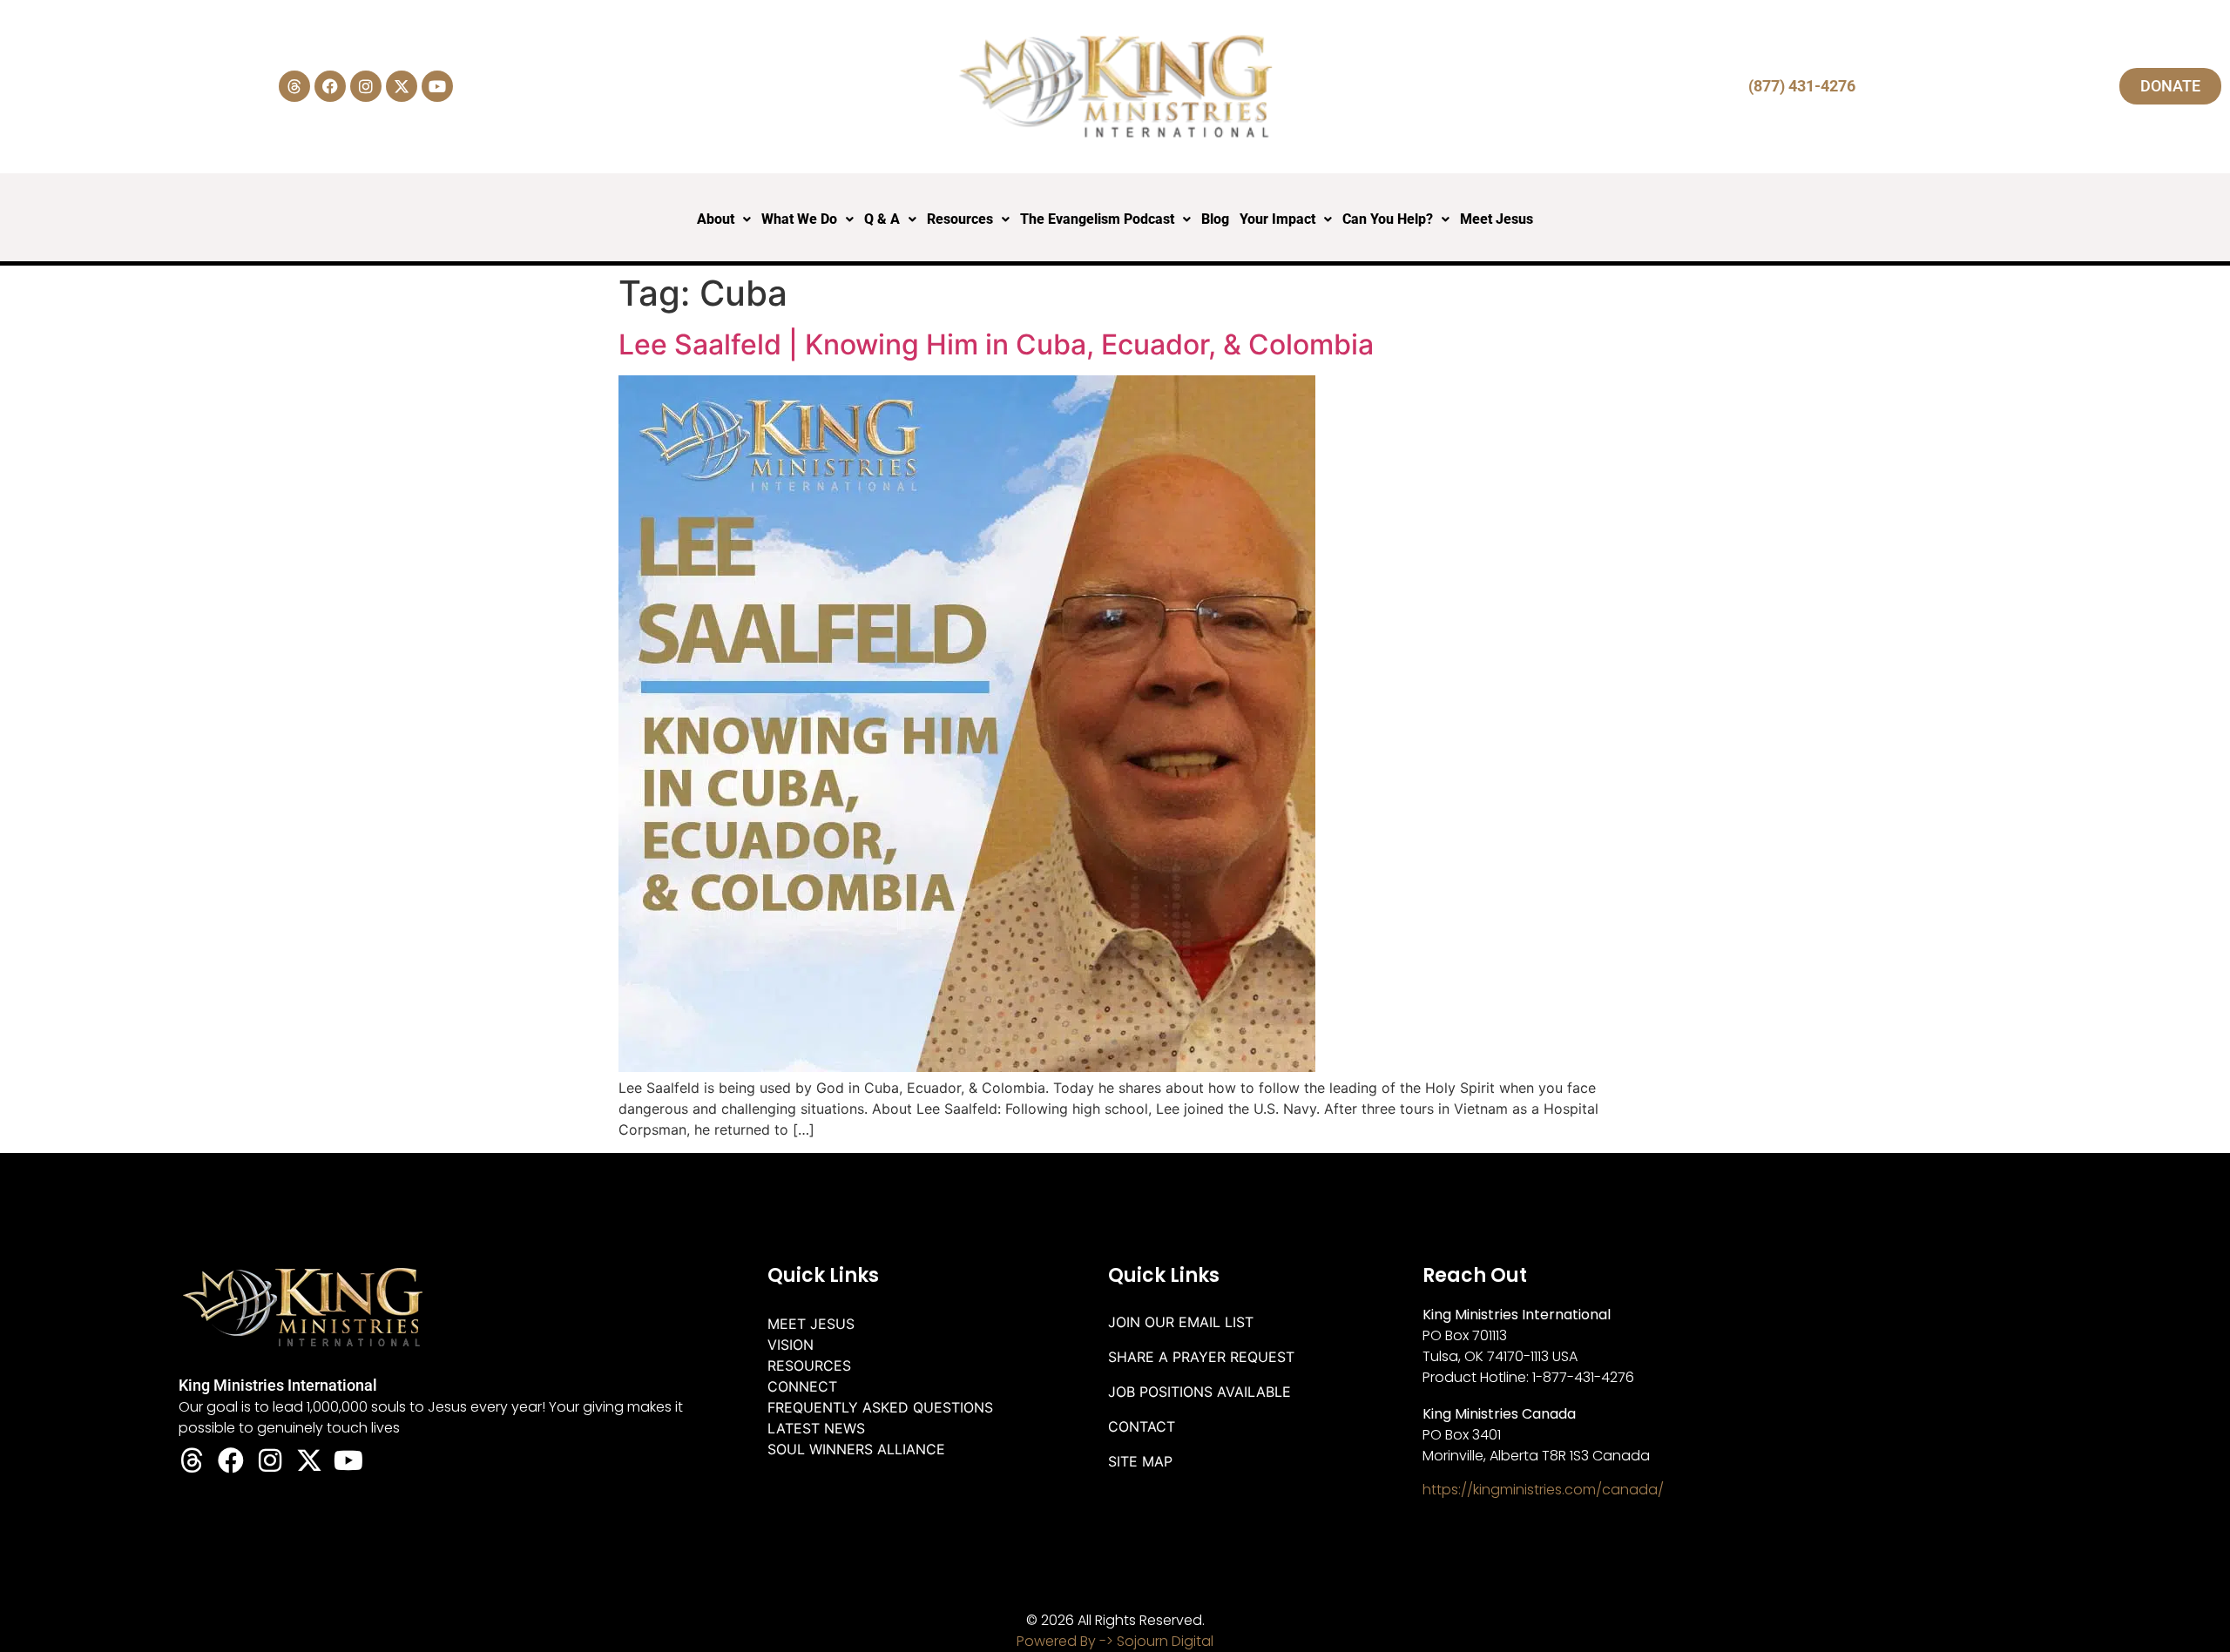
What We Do (799, 219)
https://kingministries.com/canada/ (1543, 1490)
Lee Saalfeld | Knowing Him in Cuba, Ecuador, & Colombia (996, 344)
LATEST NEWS (816, 1428)
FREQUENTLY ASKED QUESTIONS (880, 1407)
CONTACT (1142, 1426)
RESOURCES (809, 1365)
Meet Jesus (1497, 219)
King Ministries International (278, 1385)
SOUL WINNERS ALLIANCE (856, 1449)
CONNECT (802, 1386)
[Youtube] (437, 86)
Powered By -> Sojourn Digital (1115, 1641)
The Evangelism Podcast (1097, 219)
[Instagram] (366, 86)
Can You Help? (1388, 219)
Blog (1215, 219)
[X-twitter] (402, 86)
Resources (960, 219)
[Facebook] (330, 86)
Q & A (882, 219)
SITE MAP (1140, 1461)
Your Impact (1277, 219)
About (716, 219)
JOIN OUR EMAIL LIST (1181, 1322)
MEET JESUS (811, 1324)
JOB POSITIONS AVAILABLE (1199, 1392)
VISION (791, 1345)
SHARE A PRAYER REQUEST (1201, 1357)
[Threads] (294, 86)
